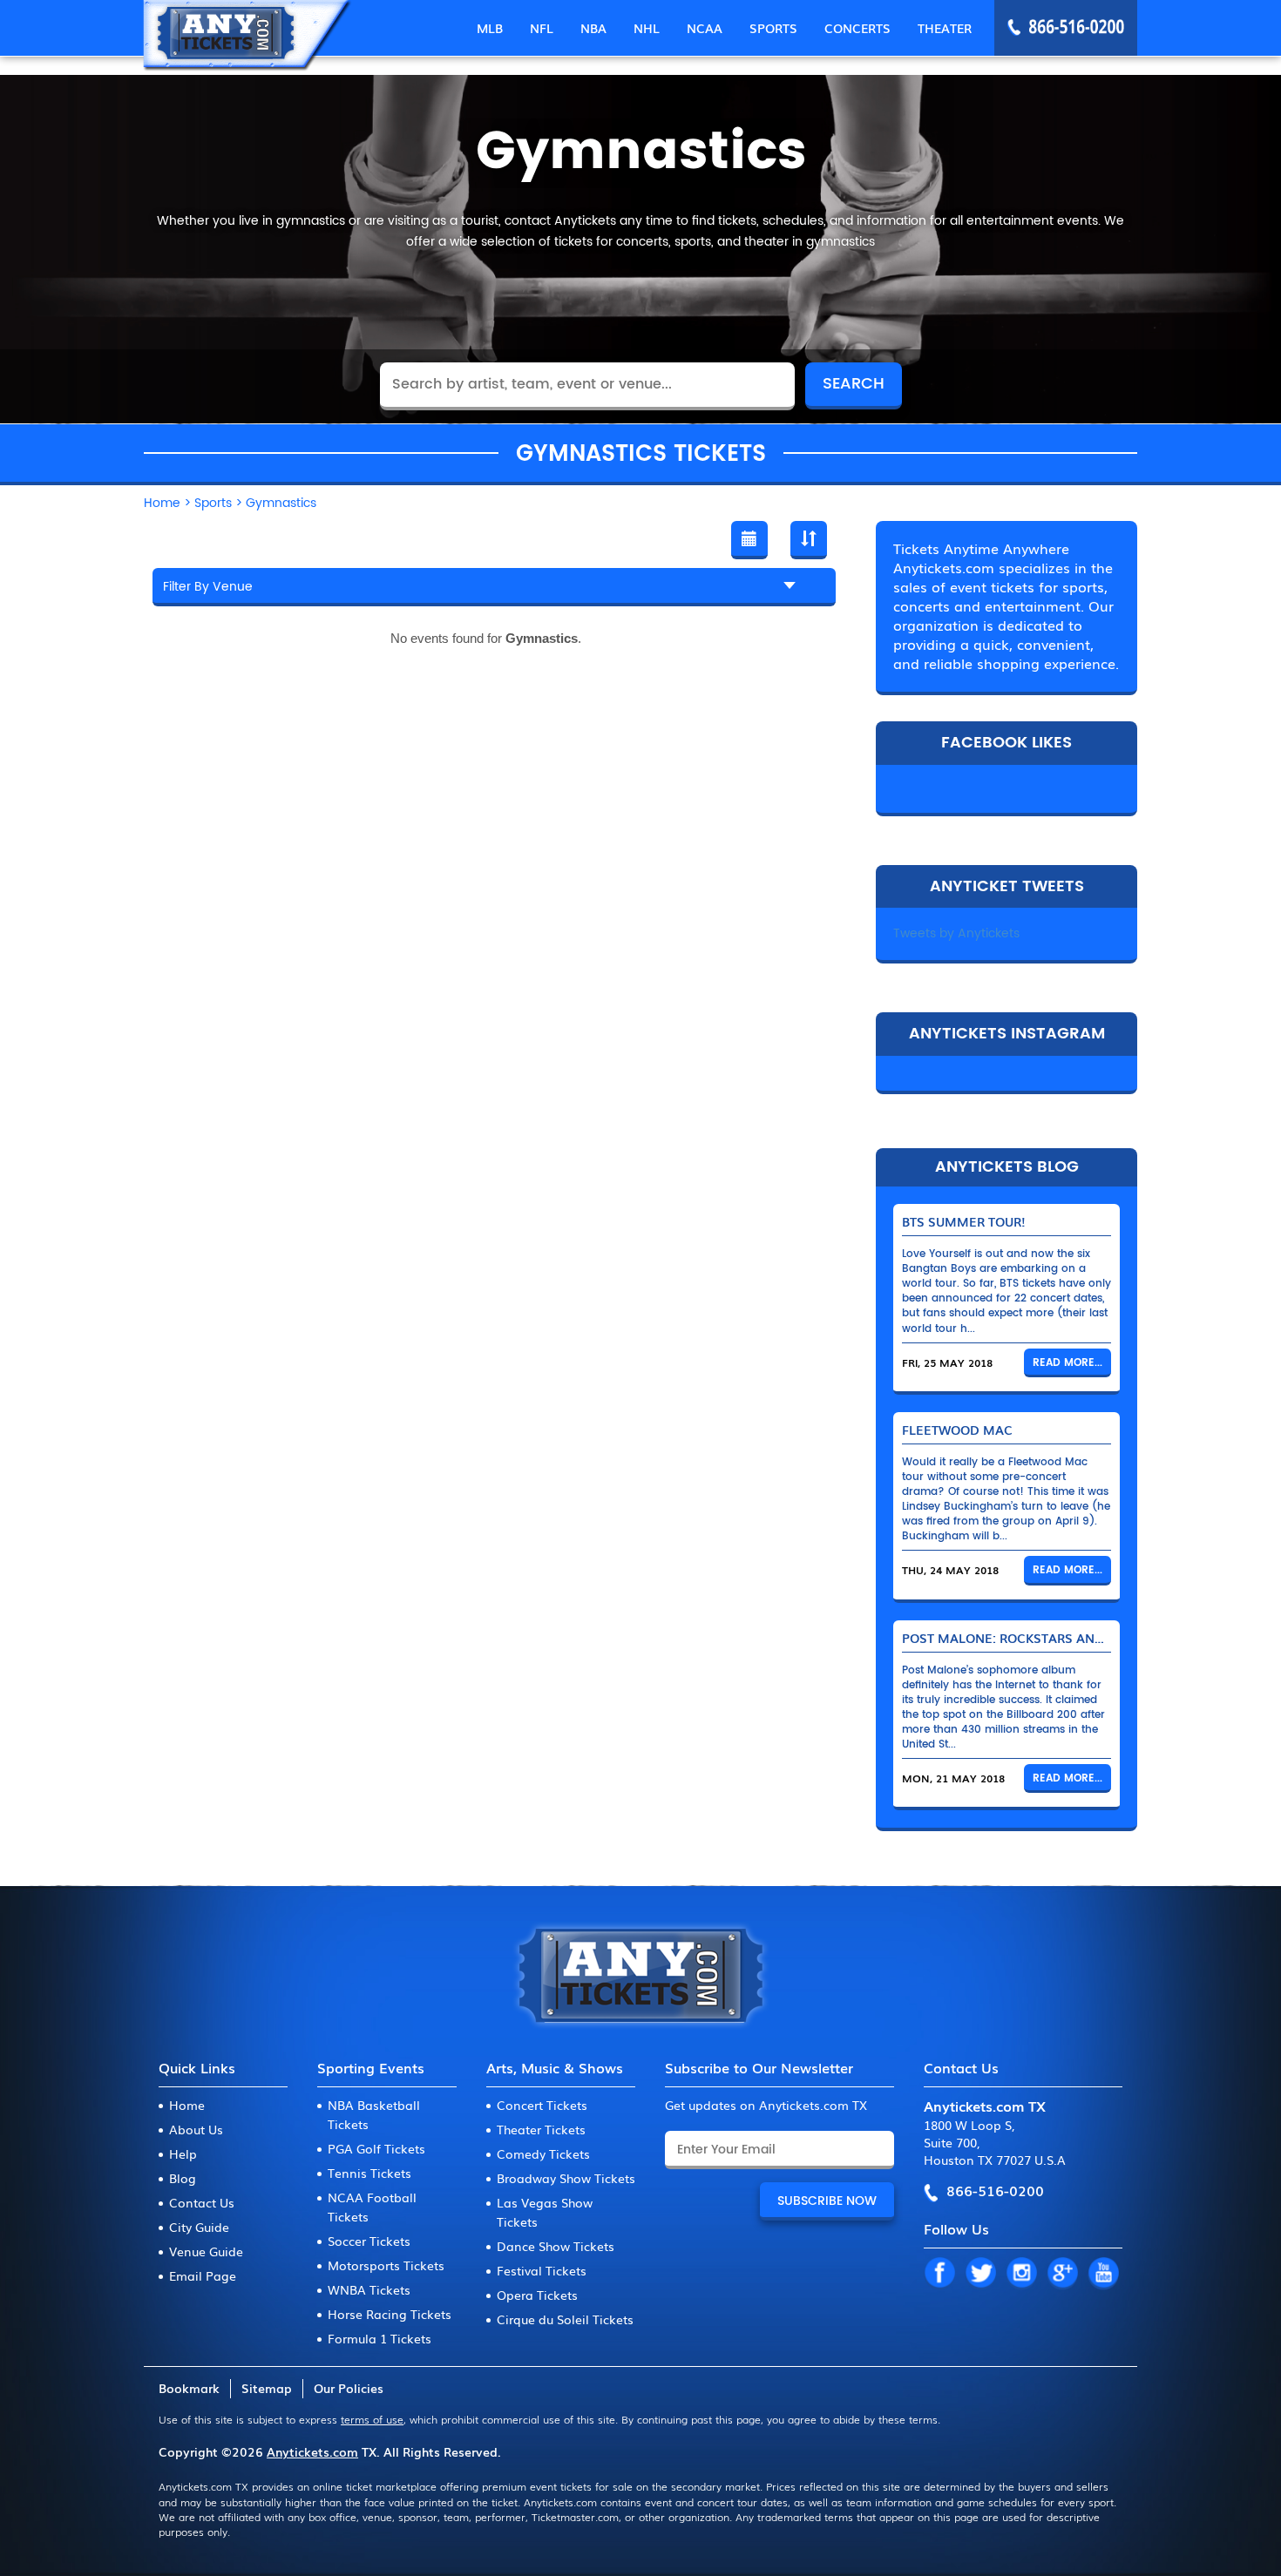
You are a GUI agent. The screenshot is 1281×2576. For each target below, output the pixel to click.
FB (939, 2274)
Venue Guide (206, 2251)
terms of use (372, 2419)
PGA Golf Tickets (376, 2148)
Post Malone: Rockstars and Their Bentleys (1056, 1638)
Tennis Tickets (369, 2173)
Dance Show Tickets (556, 2246)
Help (183, 2153)
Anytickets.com (312, 2451)
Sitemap (267, 2388)
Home (187, 2105)
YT (1103, 2274)
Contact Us (202, 2202)
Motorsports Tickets (386, 2265)
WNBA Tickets (369, 2289)
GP (1062, 2274)
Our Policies (349, 2388)
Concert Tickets (542, 2105)
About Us (196, 2129)
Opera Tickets (537, 2295)
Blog (183, 2178)
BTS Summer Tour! (964, 1221)
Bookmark (189, 2388)
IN (1021, 2274)
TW (980, 2274)
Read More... (1067, 1363)
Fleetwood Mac (957, 1430)
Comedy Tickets (543, 2153)
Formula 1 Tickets (380, 2338)
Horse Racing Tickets (390, 2314)
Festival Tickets (542, 2270)
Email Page (203, 2275)
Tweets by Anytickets (956, 933)
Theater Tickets (541, 2129)
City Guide (199, 2227)
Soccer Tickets (369, 2241)
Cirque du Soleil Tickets (565, 2319)
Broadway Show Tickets (566, 2178)
